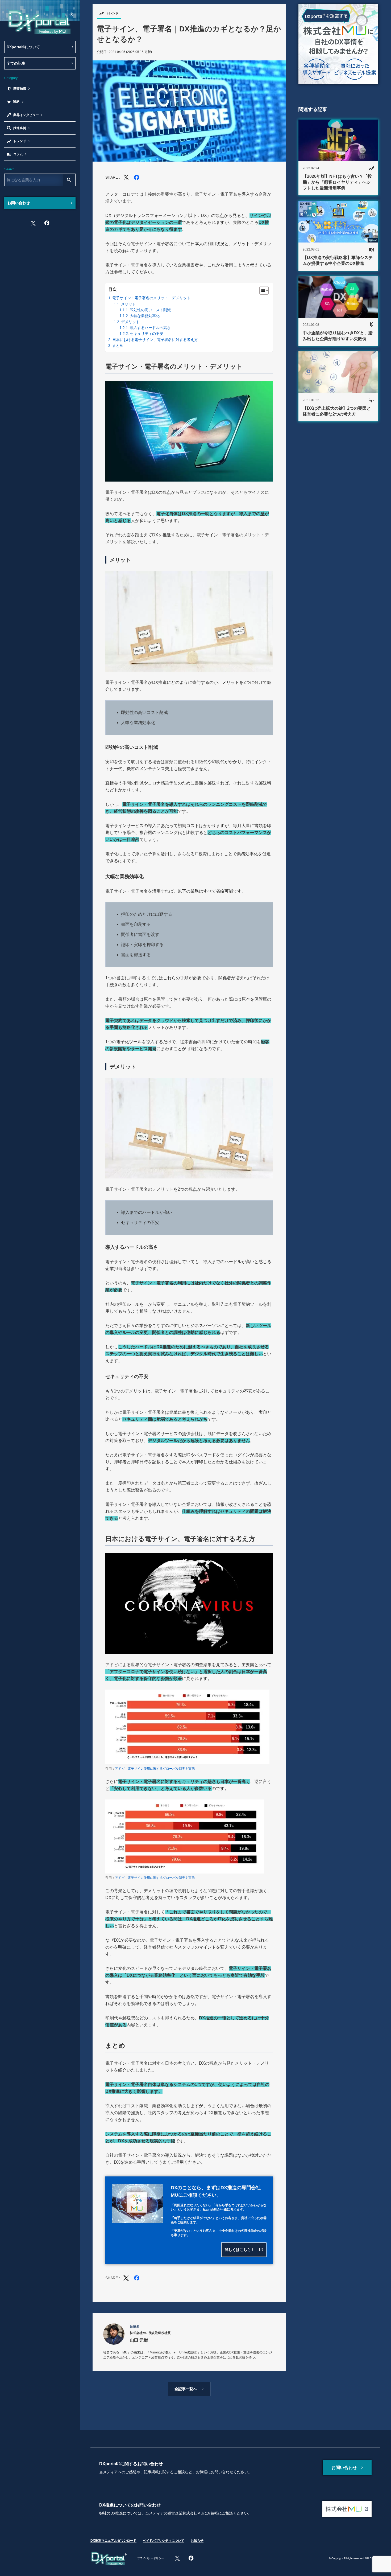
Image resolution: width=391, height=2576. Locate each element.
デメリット (130, 322)
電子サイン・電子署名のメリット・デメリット (151, 298)
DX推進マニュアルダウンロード (113, 2541)
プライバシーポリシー (151, 2558)
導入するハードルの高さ (150, 328)
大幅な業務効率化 (145, 316)
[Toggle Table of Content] (261, 290)
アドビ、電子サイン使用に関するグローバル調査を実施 (155, 1769)
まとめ (118, 346)
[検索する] (69, 180)
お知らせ (197, 2541)
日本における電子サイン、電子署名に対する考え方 (155, 340)
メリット (128, 304)
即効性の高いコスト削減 (150, 310)
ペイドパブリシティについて (164, 2541)
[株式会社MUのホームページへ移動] (347, 2509)
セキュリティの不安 (147, 334)
